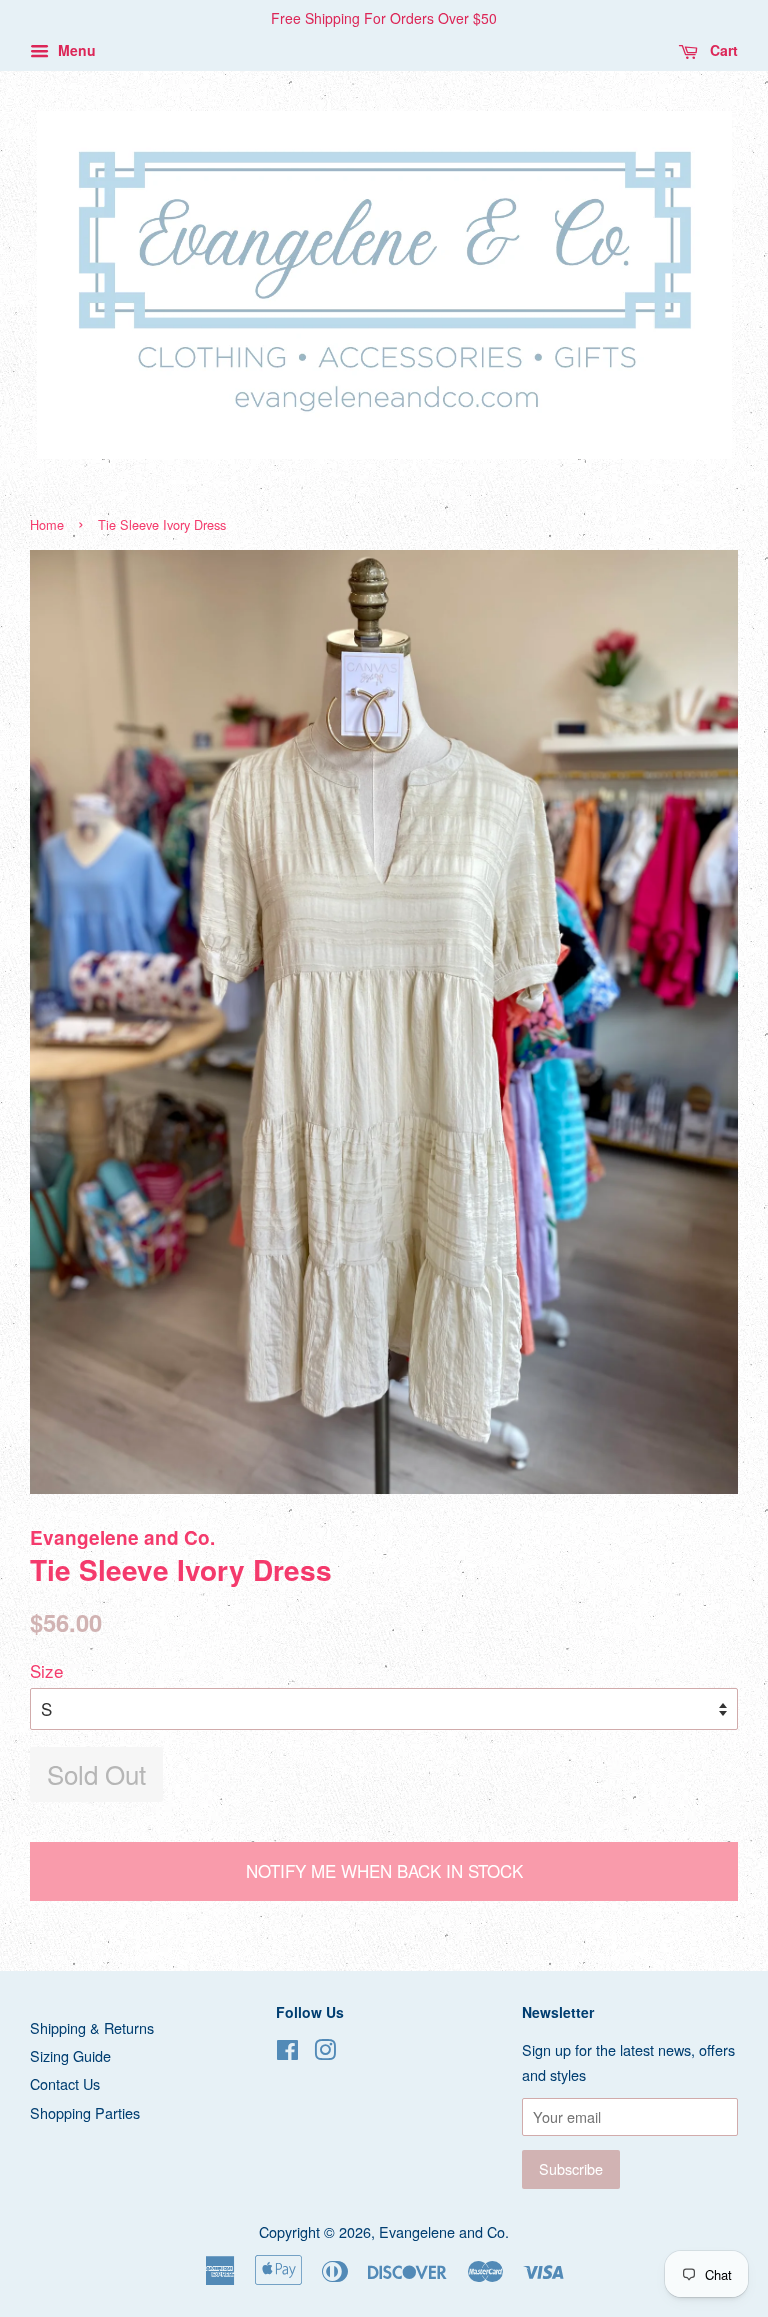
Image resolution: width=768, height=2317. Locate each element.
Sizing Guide (70, 2055)
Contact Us (65, 2083)
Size (46, 1670)
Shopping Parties (85, 2112)
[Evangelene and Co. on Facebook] (287, 2052)
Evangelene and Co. (444, 2231)
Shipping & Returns (92, 2027)
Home (47, 524)
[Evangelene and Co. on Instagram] (325, 2052)
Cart (722, 50)
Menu (75, 50)
